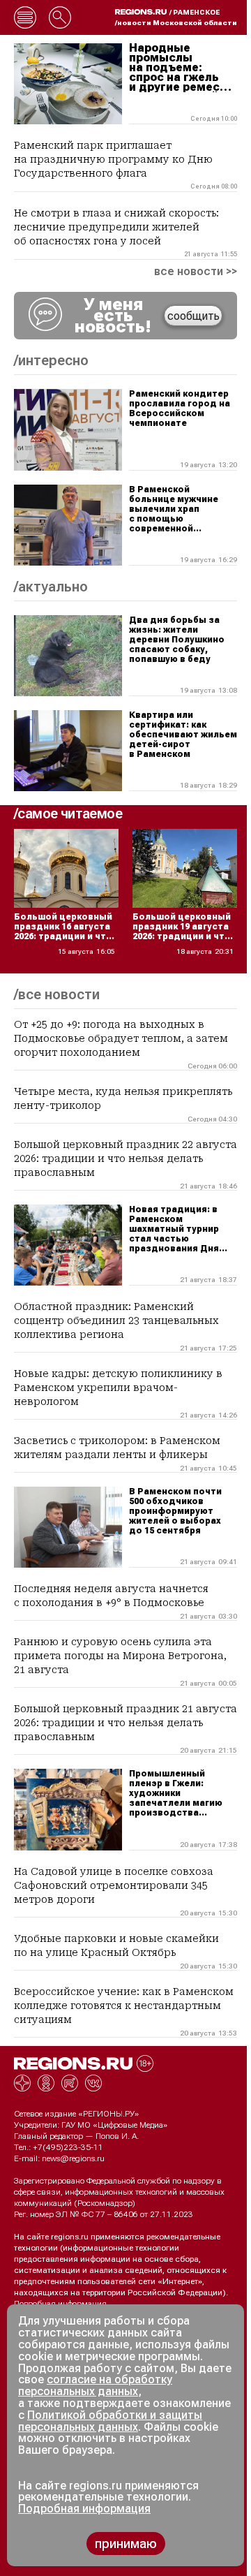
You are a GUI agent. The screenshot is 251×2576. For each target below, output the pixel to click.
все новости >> (196, 272)
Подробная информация (60, 2304)
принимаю (126, 2544)
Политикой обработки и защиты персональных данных (110, 2421)
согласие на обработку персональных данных (95, 2385)
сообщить (193, 316)
